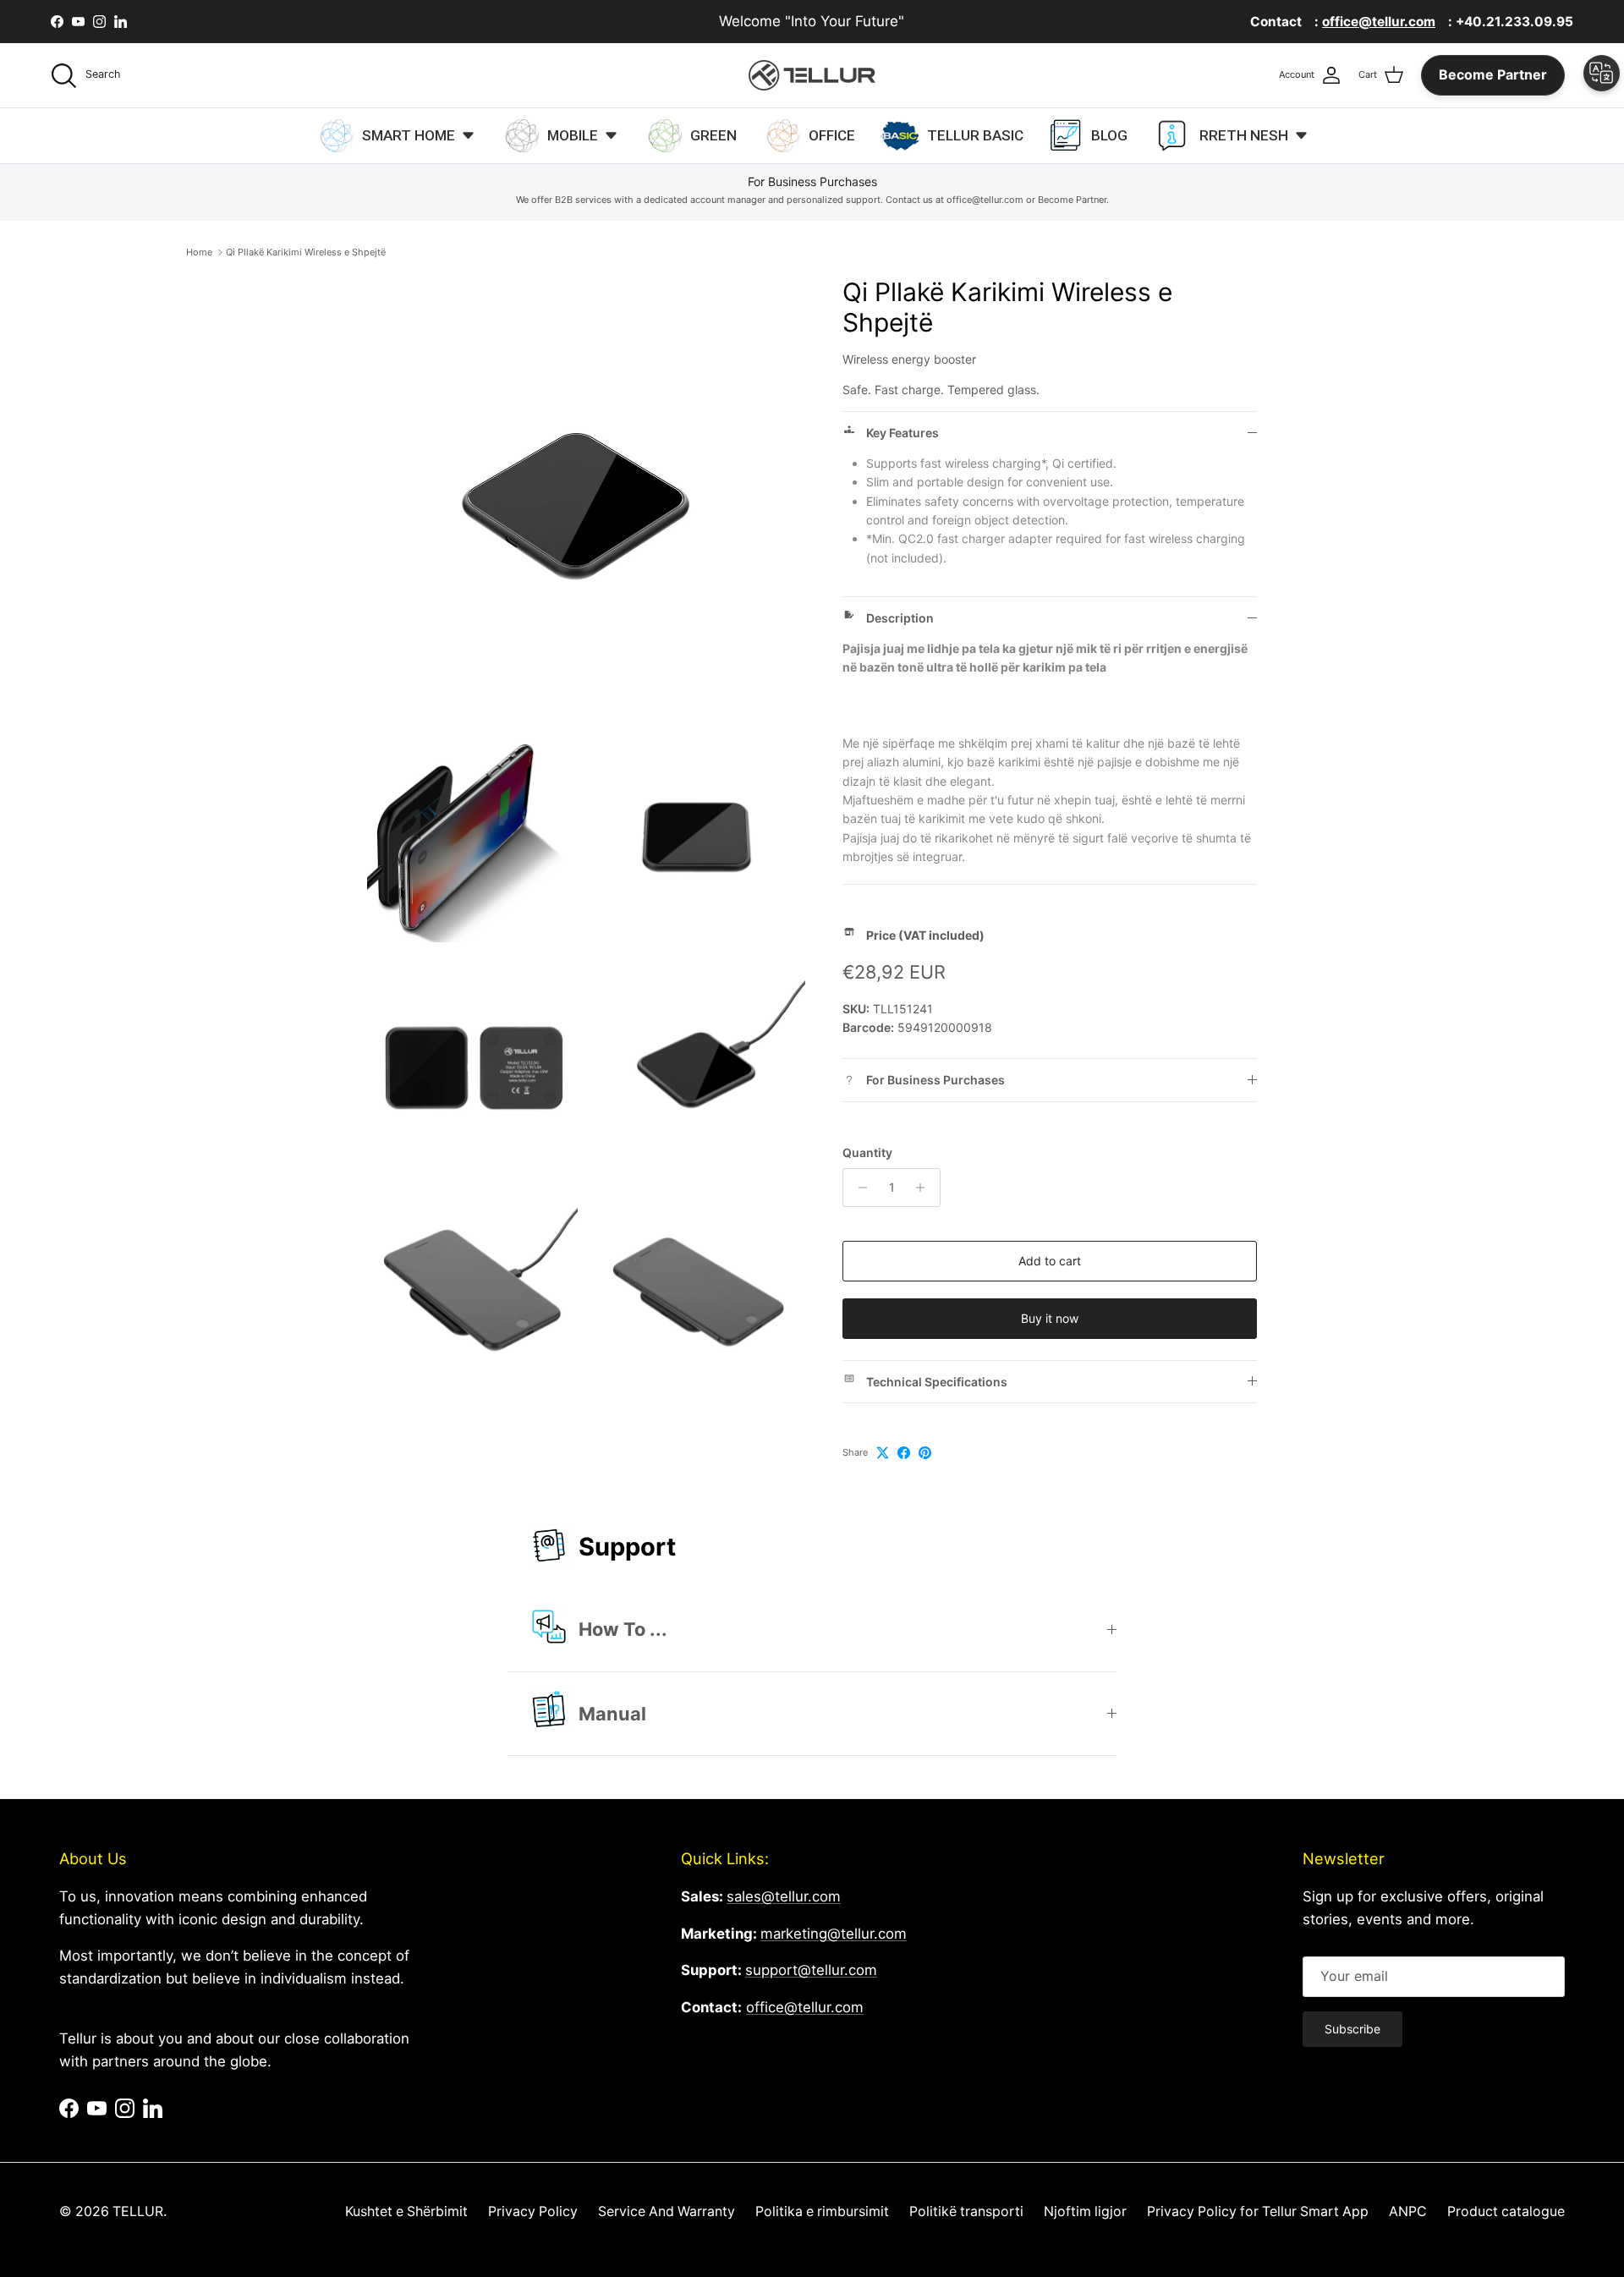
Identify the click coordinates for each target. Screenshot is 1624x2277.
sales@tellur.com (784, 1896)
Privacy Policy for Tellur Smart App (1258, 2211)
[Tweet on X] (883, 1453)
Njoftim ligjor (1085, 2211)
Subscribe (1352, 2029)
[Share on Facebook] (904, 1453)
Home (199, 252)
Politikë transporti (966, 2211)
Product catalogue (1506, 2211)
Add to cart (1050, 1261)
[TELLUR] (812, 75)
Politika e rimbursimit (822, 2211)
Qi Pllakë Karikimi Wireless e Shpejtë (306, 252)
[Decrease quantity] (858, 1188)
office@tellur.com (805, 2007)
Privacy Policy (533, 2211)
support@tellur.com (811, 1970)
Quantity (867, 1152)
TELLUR (138, 2211)
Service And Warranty (667, 2211)
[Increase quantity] (925, 1188)
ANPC (1408, 2211)
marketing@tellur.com (834, 1934)
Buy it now (1050, 1318)
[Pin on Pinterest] (925, 1453)
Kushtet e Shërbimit (406, 2211)
